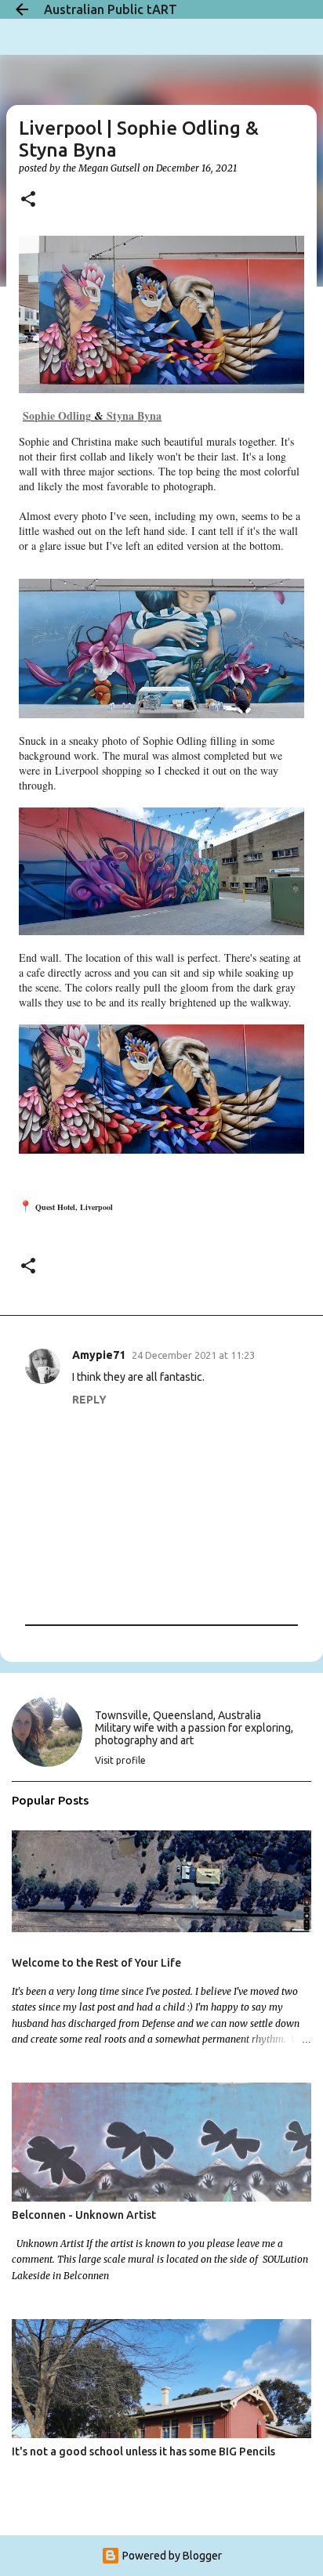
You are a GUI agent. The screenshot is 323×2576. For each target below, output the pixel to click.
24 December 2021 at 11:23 (193, 1355)
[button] (28, 200)
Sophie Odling (57, 415)
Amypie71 (99, 1355)
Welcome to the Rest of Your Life (96, 1963)
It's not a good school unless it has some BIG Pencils (143, 2451)
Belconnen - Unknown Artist (84, 2215)
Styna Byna (134, 415)
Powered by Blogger (171, 2556)
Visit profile (120, 1760)
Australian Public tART (111, 9)
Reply (89, 1400)
